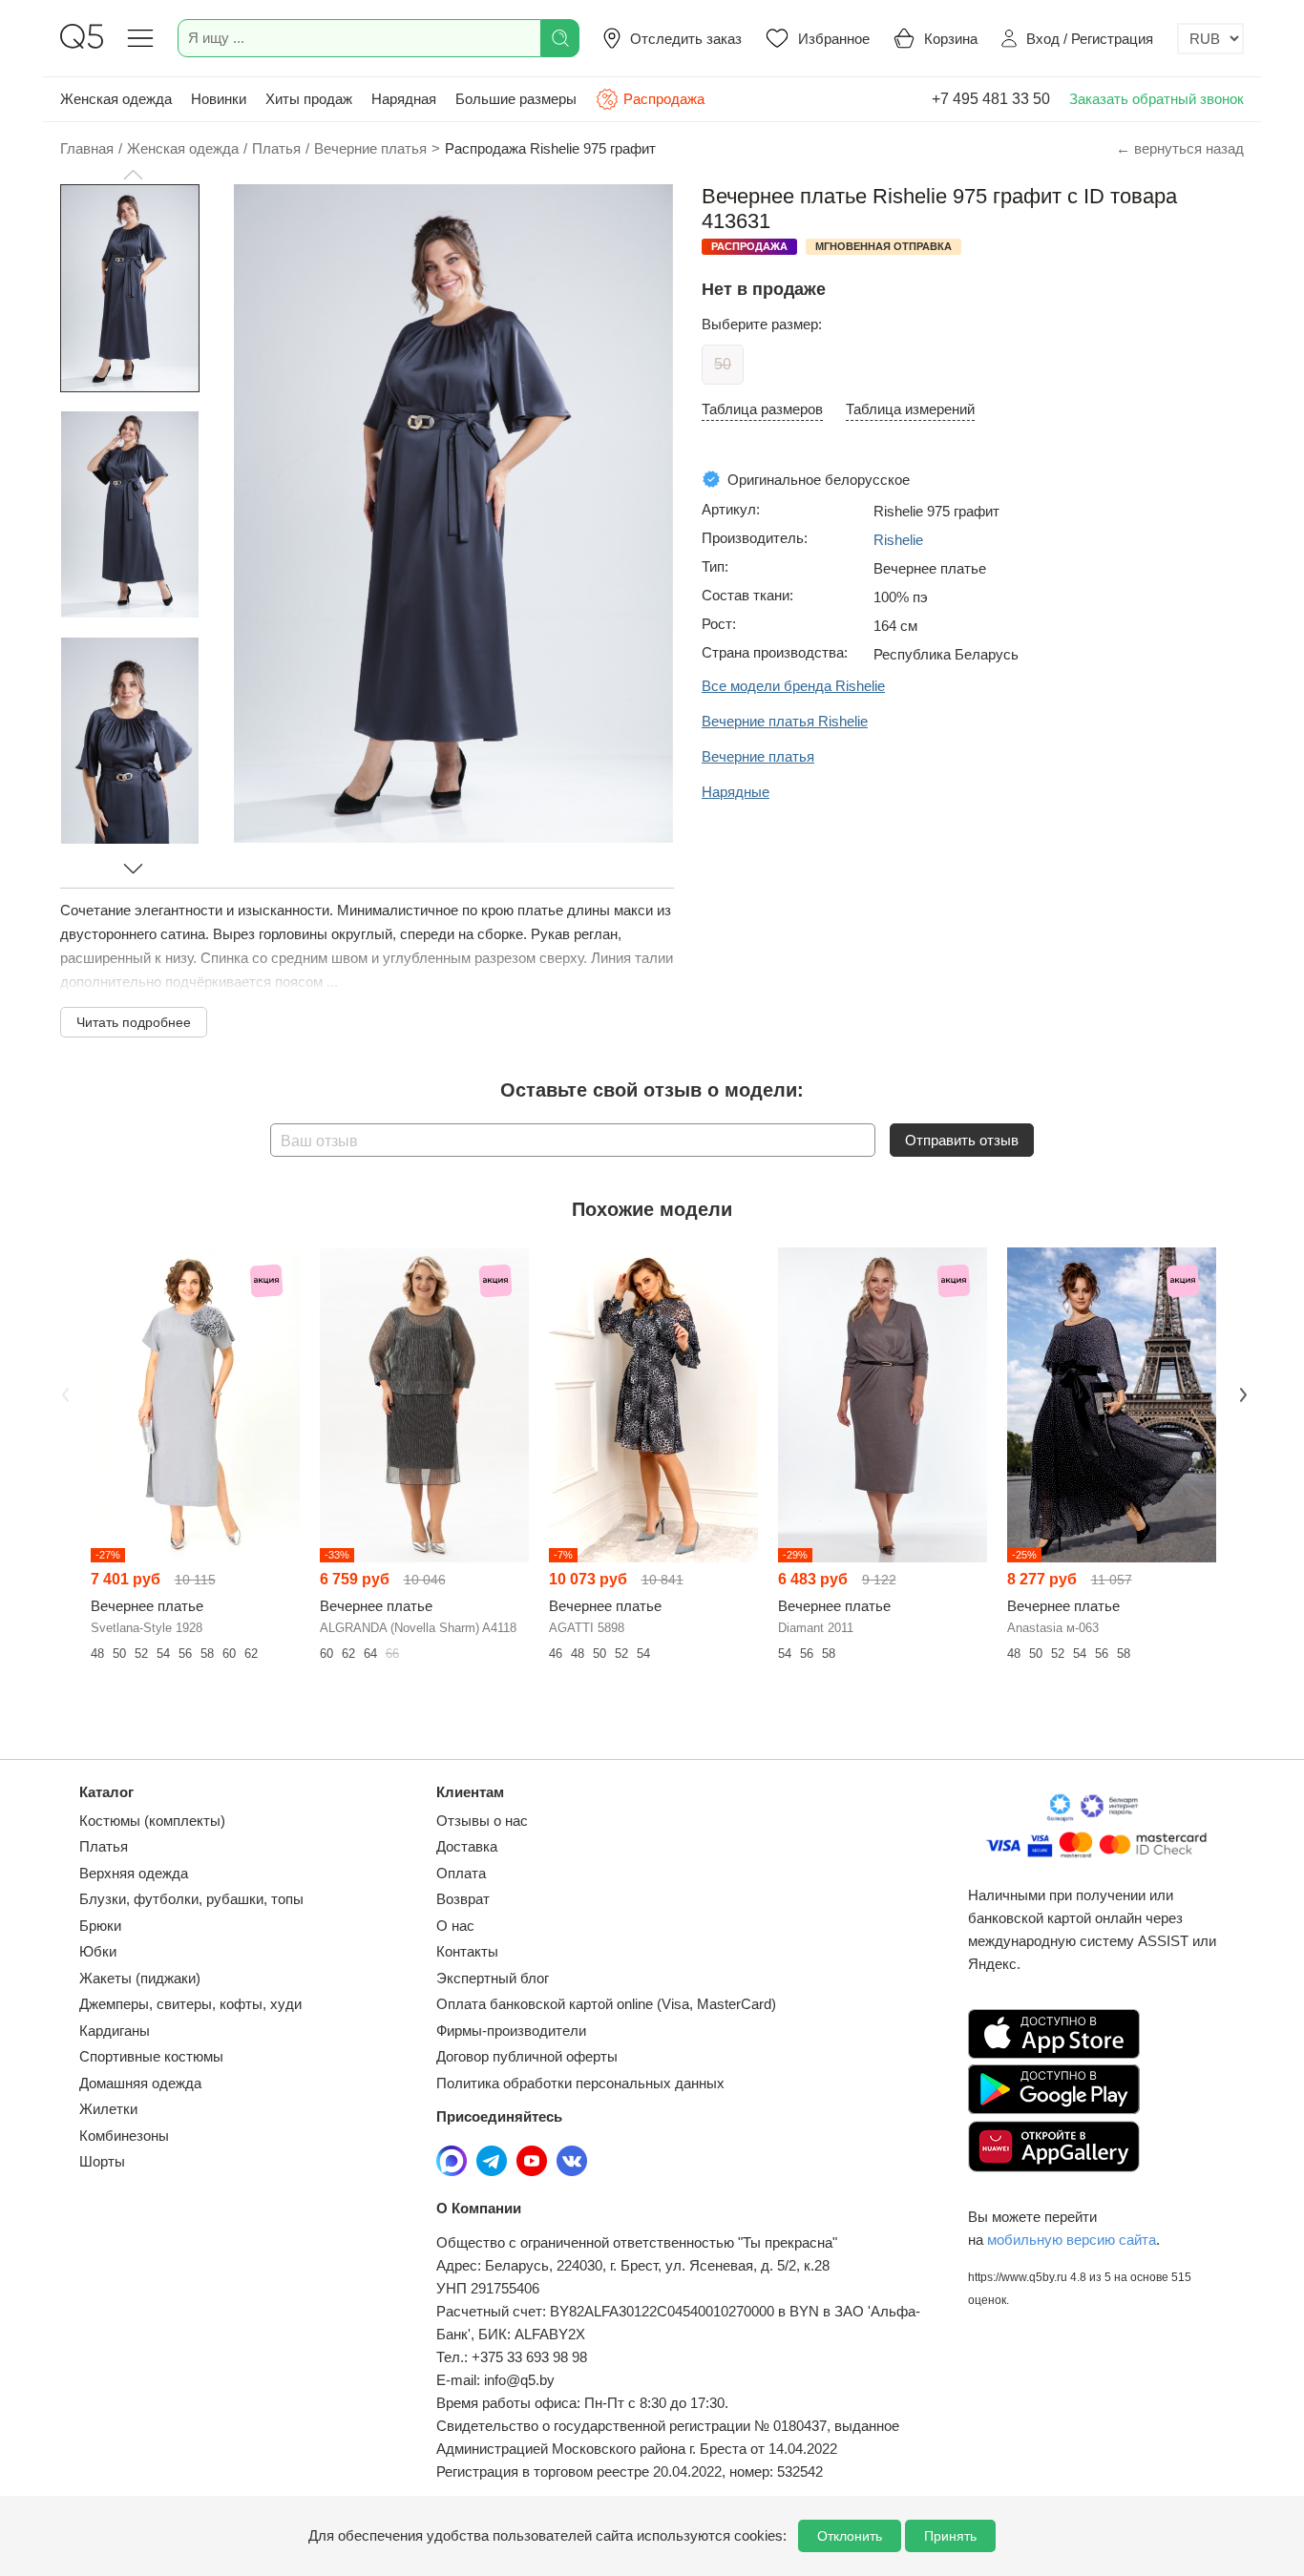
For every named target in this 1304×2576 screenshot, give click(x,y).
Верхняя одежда (134, 1873)
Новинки (219, 99)
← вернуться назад (1180, 148)
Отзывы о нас (482, 1821)
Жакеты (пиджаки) (140, 1978)
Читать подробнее (134, 1022)
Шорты (102, 2161)
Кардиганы (115, 2031)
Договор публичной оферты (527, 2056)
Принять (950, 2536)
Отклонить (850, 2536)
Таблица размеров (762, 409)
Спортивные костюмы (151, 2056)
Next (1241, 1393)
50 (723, 364)
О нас (455, 1926)
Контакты (467, 1951)
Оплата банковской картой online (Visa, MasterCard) (606, 2004)
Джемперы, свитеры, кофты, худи (190, 2004)
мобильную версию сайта (1072, 2240)
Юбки (98, 1951)
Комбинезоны (124, 2136)
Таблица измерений (910, 409)
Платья (104, 1846)
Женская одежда (116, 99)
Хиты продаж (309, 99)
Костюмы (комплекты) (152, 1821)
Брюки (100, 1926)
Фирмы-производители (511, 2031)
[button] (133, 175)
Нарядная (404, 99)
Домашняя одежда (140, 2083)
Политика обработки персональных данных (580, 2083)
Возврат (463, 1899)
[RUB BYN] (1210, 39)
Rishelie (898, 540)
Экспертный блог (493, 1978)
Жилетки (108, 2109)
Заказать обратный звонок (1157, 99)
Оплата (461, 1873)
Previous (63, 1393)
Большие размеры (516, 99)
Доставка (467, 1846)
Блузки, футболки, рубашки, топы (191, 1899)
